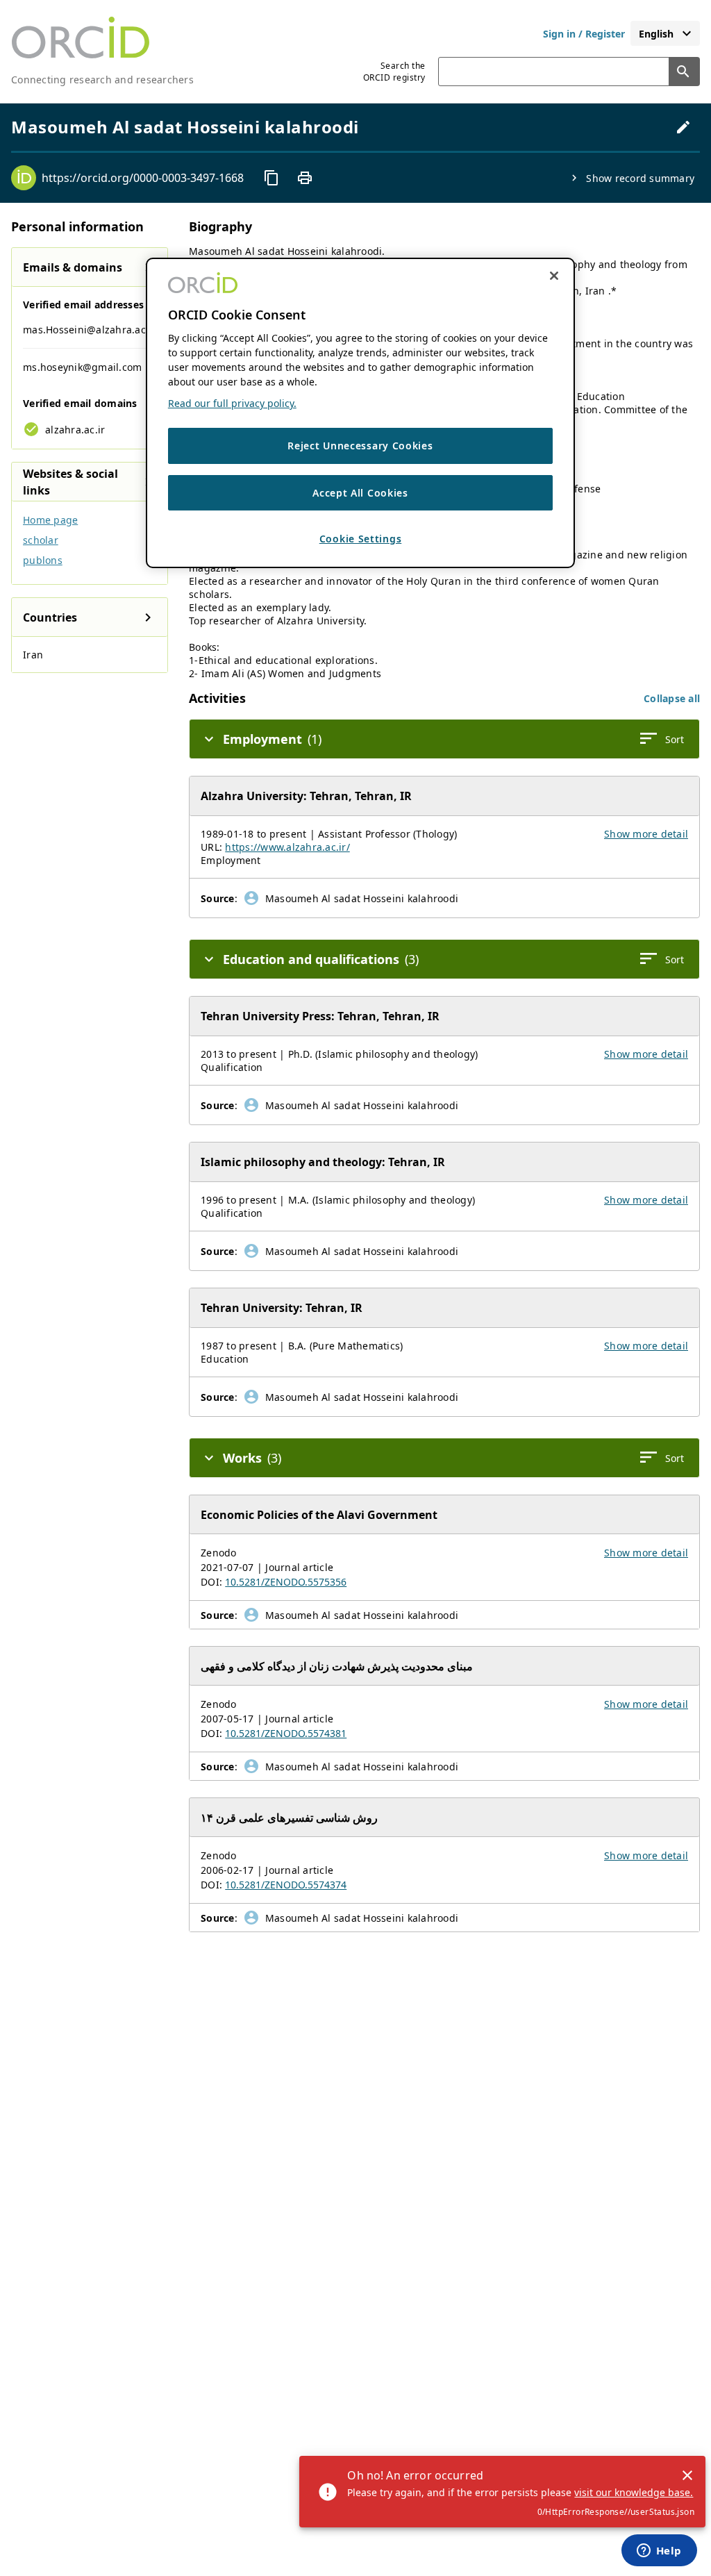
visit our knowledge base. (634, 2492)
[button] (672, 698)
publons (43, 560)
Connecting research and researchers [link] (102, 80)
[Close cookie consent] (554, 276)
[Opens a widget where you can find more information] (659, 2552)
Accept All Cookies (360, 493)
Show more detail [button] (646, 834)
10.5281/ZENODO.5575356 (286, 1582)
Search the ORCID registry (394, 72)
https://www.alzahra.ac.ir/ (287, 847)
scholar (41, 540)
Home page (50, 520)
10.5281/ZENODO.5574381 (286, 1733)
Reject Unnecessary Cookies (360, 446)
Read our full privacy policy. (232, 403)
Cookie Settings (361, 539)
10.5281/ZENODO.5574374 (286, 1885)
